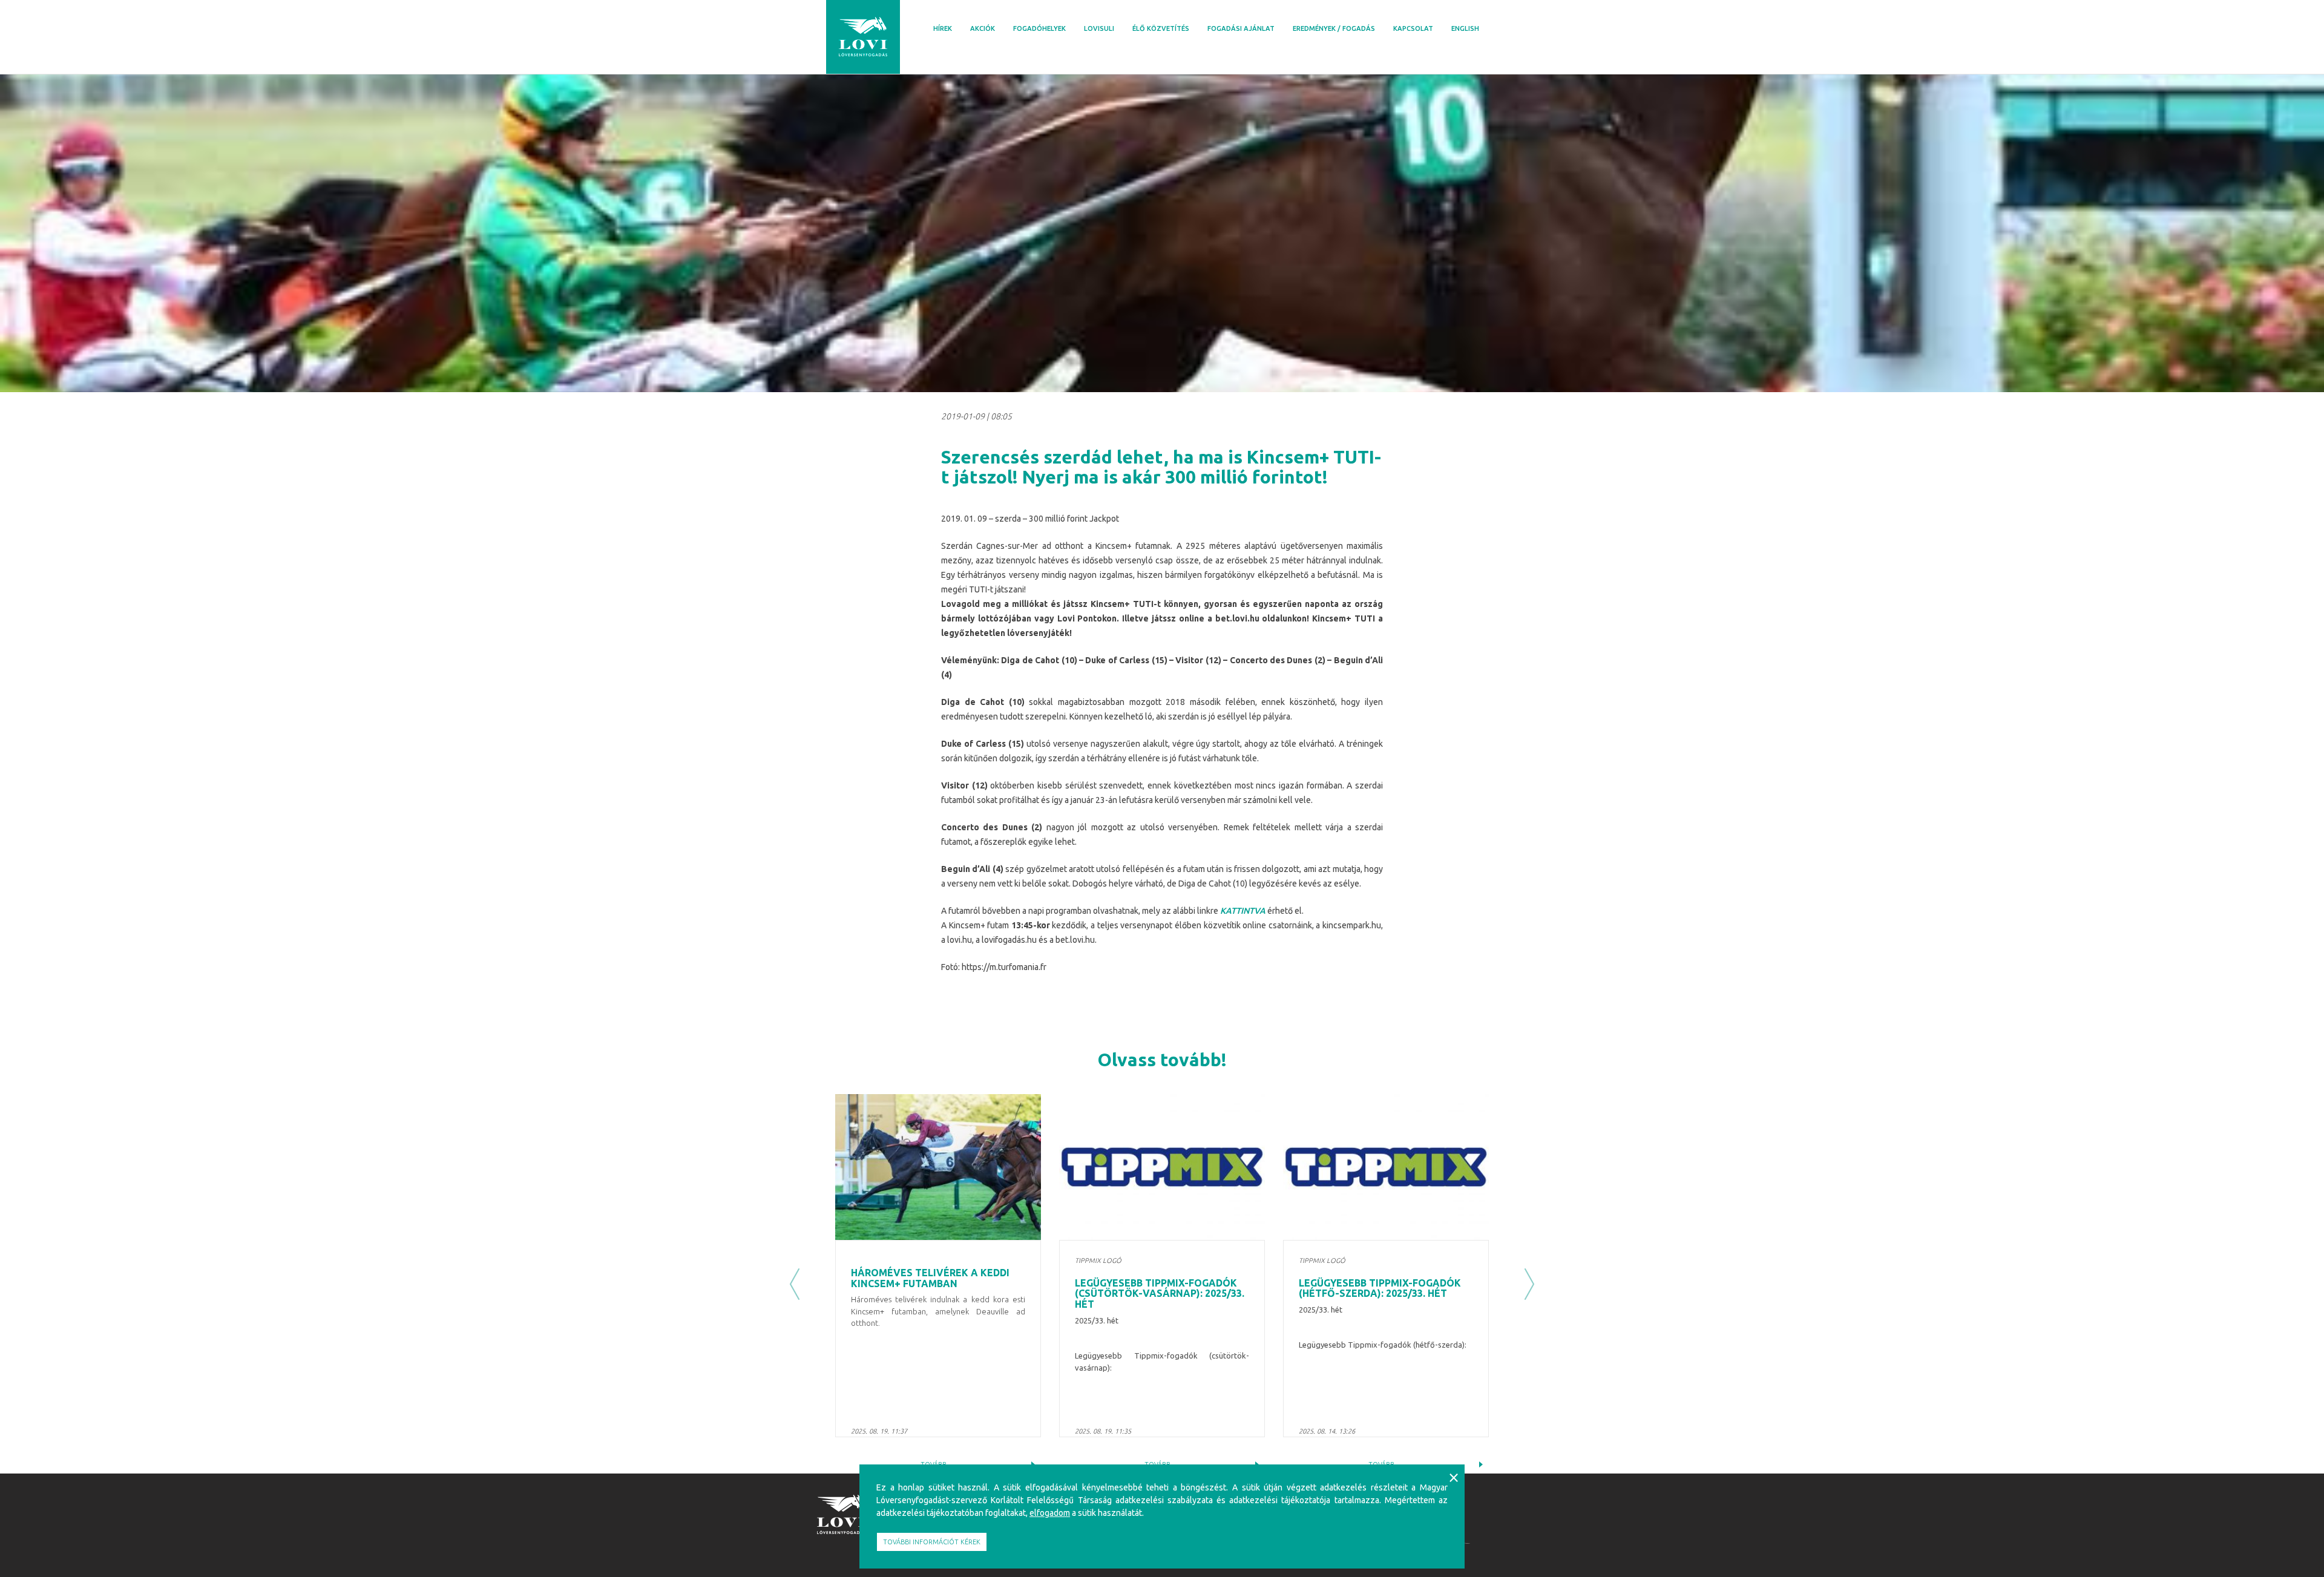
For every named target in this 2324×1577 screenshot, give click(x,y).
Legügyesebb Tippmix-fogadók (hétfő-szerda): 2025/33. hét (1380, 1288)
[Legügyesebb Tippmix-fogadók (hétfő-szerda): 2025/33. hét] (1386, 1167)
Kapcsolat (1413, 28)
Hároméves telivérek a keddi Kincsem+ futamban (930, 1278)
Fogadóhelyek (1039, 28)
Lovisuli (1099, 28)
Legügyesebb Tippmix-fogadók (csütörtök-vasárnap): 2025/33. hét (1160, 1293)
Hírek (943, 28)
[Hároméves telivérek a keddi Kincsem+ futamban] (938, 1167)
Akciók (983, 28)
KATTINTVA (1243, 911)
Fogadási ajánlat (1241, 28)
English (1465, 28)
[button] (795, 1284)
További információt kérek (932, 1542)
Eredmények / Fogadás (1334, 28)
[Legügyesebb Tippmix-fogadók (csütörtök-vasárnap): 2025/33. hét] (1162, 1167)
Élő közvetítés (1161, 28)
